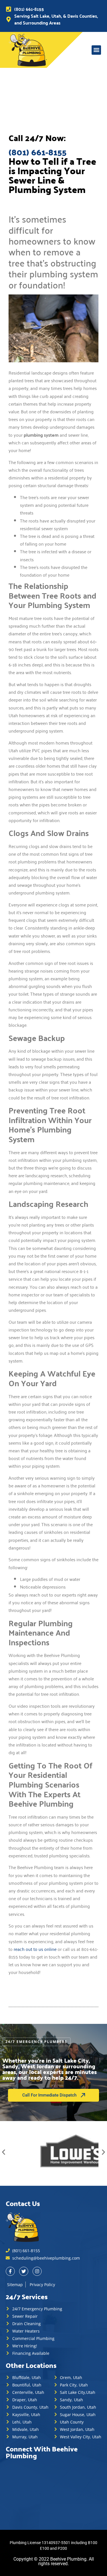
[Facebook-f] (10, 2271)
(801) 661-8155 (38, 152)
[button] (96, 50)
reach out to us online (35, 1949)
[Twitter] (24, 2271)
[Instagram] (37, 2271)
